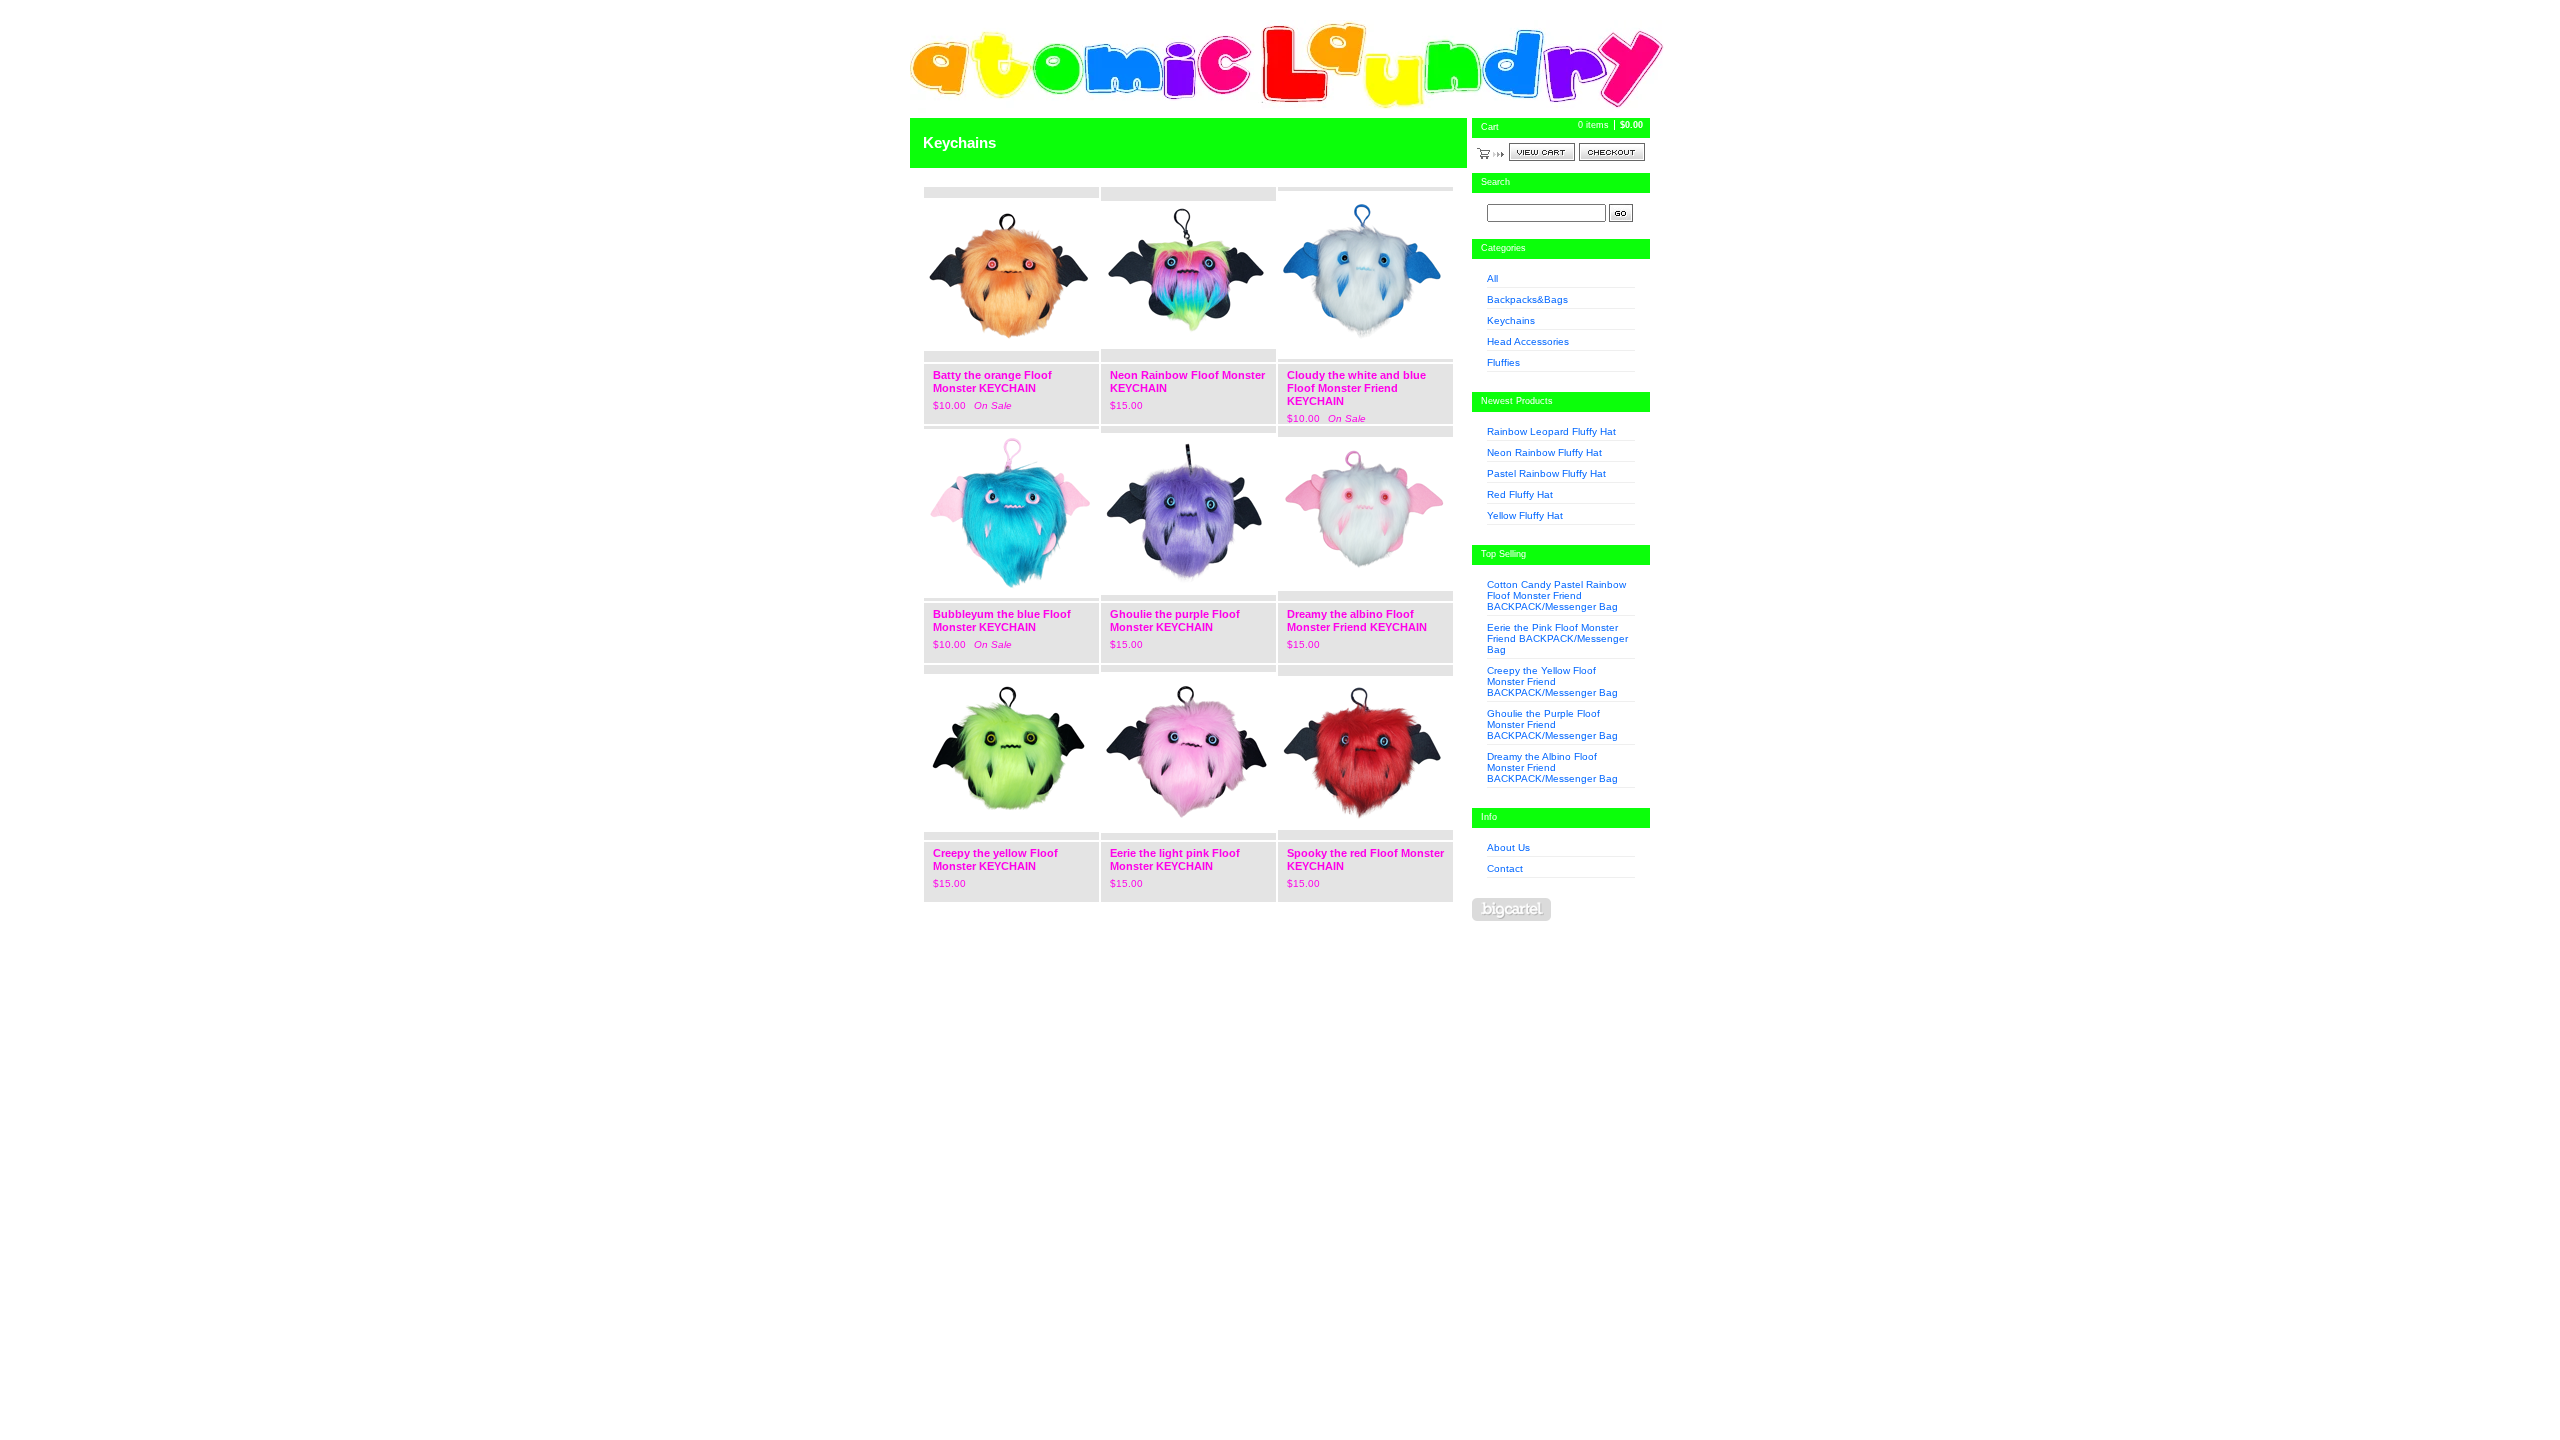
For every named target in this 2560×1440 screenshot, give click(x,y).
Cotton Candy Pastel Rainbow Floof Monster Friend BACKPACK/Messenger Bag (1556, 595)
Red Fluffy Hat (1520, 494)
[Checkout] (1612, 152)
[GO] (1621, 213)
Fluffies (1503, 362)
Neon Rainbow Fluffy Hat (1544, 452)
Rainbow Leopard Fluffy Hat (1551, 431)
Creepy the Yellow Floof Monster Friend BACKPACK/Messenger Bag (1552, 681)
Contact (1505, 868)
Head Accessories (1528, 341)
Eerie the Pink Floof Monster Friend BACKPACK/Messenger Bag (1557, 638)
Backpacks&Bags (1527, 299)
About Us (1508, 847)
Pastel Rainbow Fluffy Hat (1546, 473)
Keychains (1511, 320)
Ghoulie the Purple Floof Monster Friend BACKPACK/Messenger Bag (1552, 724)
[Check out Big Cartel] (1511, 909)
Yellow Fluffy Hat (1525, 515)
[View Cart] (1542, 152)
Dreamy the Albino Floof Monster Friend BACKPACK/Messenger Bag (1552, 767)
